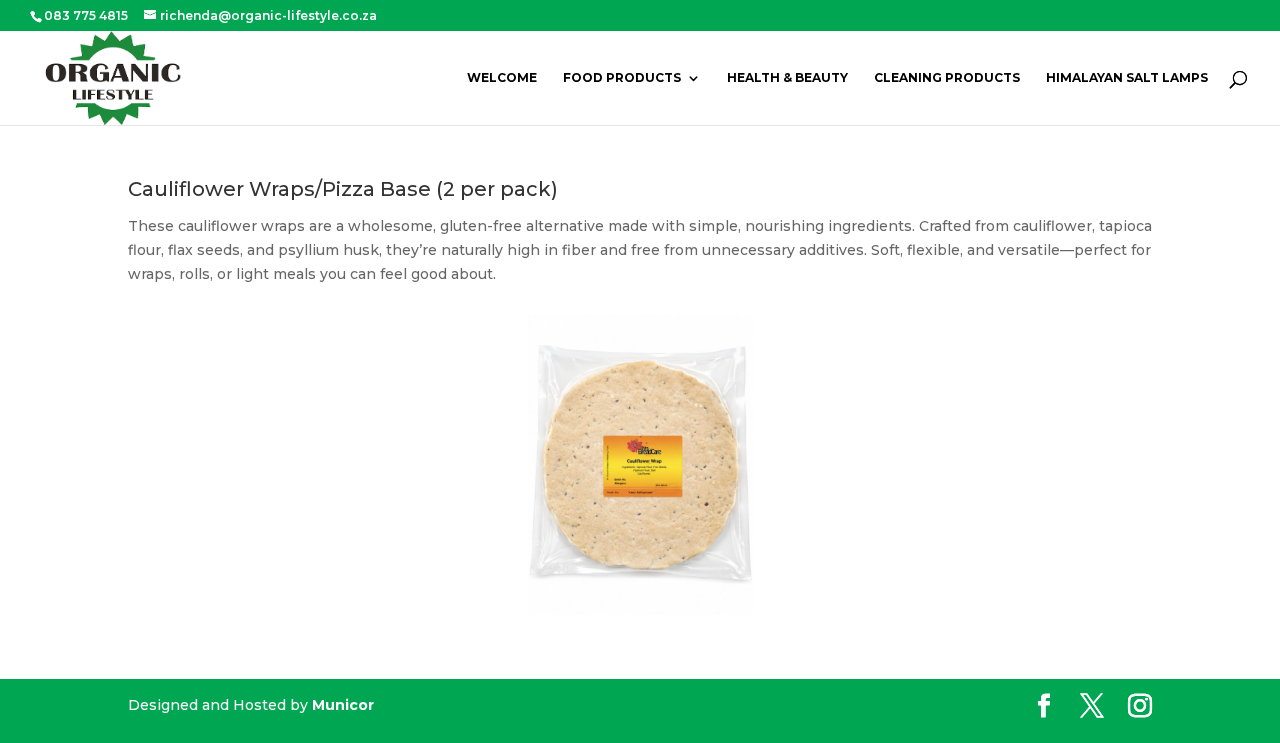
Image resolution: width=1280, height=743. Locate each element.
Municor (343, 705)
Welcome (502, 78)
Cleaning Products (947, 78)
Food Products (622, 78)
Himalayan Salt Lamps (1127, 78)
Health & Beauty (787, 78)
